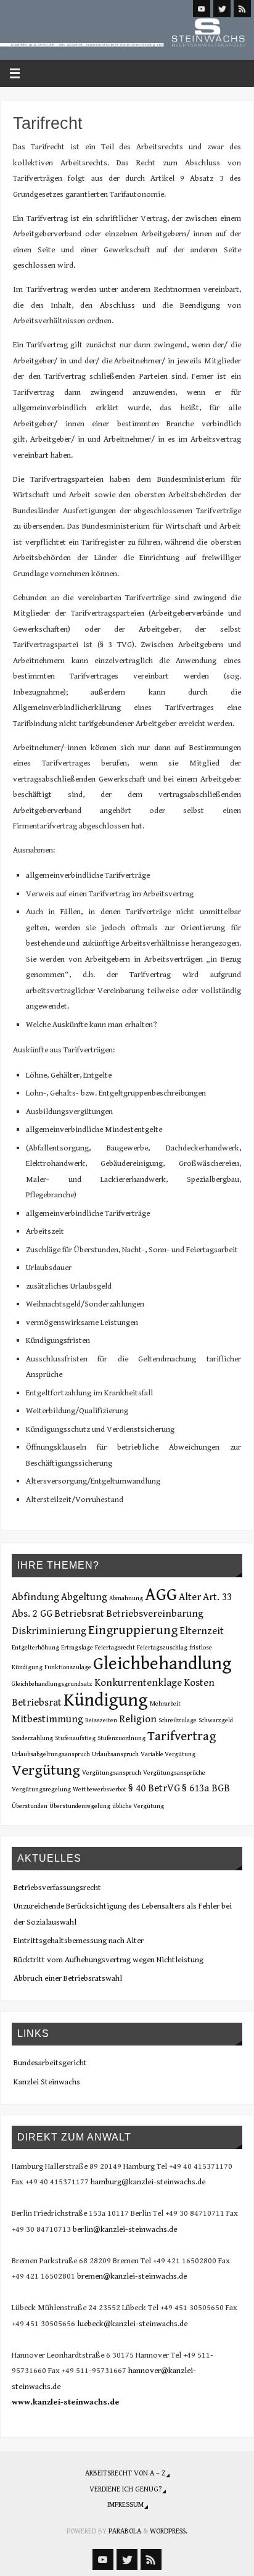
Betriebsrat (79, 1614)
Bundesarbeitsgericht (50, 2063)
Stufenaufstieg (75, 1738)
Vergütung (46, 1770)
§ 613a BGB (206, 1788)
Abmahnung (126, 1598)
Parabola (125, 2531)
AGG (161, 1595)
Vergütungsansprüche (174, 1773)
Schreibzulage (178, 1720)
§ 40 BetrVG (154, 1788)
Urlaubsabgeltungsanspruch (51, 1754)
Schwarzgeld (216, 1720)
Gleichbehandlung (162, 1664)
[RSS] (242, 9)
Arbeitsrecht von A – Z (125, 2473)
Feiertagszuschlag (162, 1648)
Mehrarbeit (165, 1704)
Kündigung (106, 1700)
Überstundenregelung (80, 1806)
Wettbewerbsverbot (100, 1790)
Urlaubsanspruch (115, 1754)
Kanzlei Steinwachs (47, 2082)
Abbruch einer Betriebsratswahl (68, 1978)
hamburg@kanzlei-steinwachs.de (148, 2182)
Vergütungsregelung (41, 1790)
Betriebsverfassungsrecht (57, 1888)
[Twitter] (222, 9)
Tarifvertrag (182, 1736)
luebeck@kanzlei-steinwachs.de (132, 2324)
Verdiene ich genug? (125, 2489)
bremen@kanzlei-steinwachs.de (132, 2276)
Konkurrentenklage (138, 1683)
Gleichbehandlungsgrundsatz (52, 1684)
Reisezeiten (101, 1720)
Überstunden (30, 1806)
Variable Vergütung (168, 1754)
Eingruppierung (133, 1630)
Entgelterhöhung (35, 1648)
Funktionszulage (68, 1667)
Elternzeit (202, 1631)
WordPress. (169, 2531)
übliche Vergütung (138, 1806)
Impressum (125, 2504)
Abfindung (35, 1597)
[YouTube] (202, 9)
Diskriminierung (49, 1631)
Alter (190, 1597)
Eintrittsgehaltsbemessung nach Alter (79, 1941)
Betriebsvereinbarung (155, 1614)
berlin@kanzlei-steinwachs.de (125, 2229)
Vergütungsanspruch (112, 1773)
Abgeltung (84, 1597)
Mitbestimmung (47, 1719)
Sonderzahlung (32, 1738)
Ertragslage (77, 1648)
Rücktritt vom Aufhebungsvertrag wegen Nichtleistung (109, 1960)
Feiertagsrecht (115, 1648)
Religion (138, 1719)
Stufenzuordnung (121, 1738)
